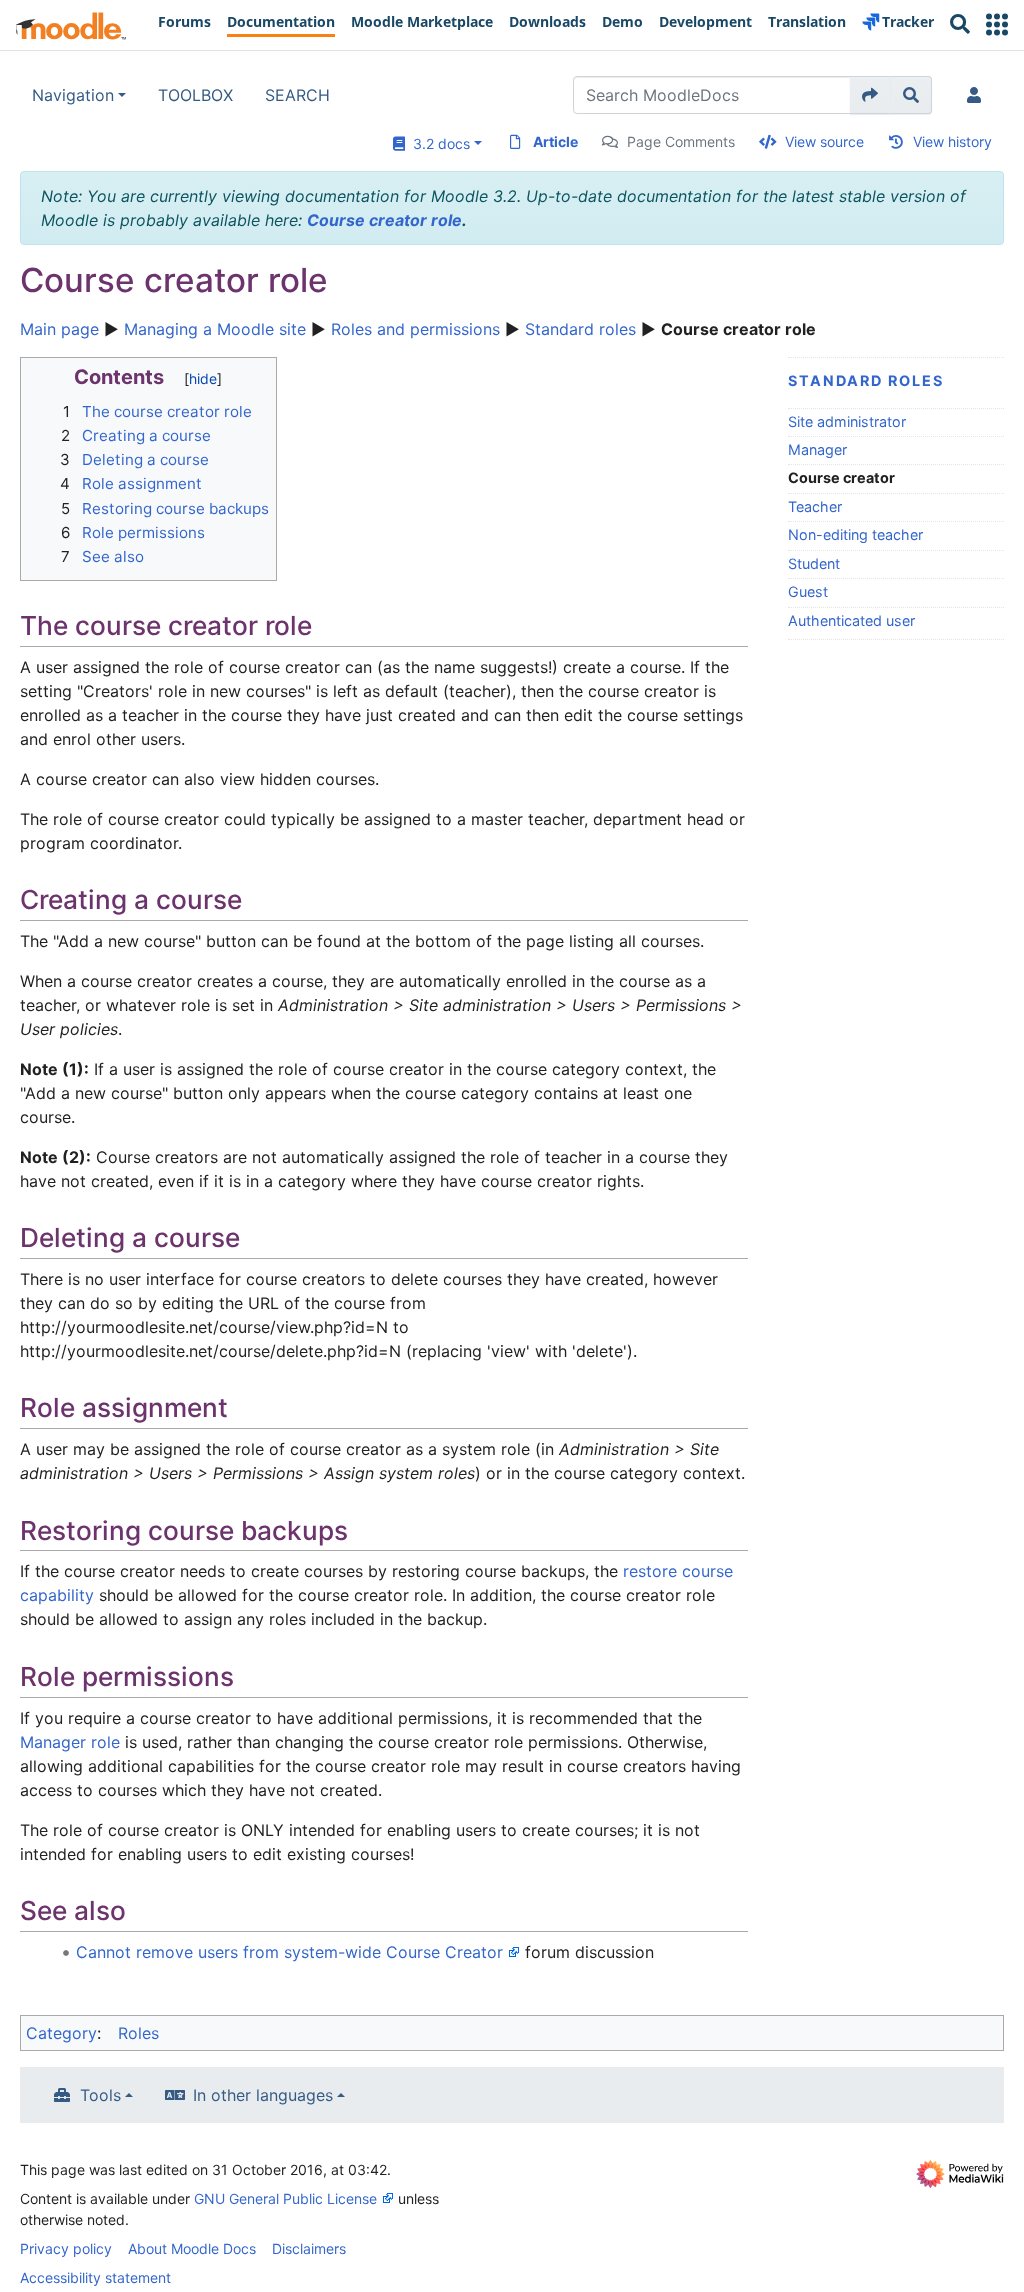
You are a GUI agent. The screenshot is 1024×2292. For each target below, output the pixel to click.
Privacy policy (66, 2248)
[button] (997, 24)
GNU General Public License (285, 2198)
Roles (138, 2033)
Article (555, 141)
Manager (817, 449)
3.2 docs (437, 143)
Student (814, 563)
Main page (59, 329)
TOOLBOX (195, 95)
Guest (808, 591)
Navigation (73, 95)
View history (952, 141)
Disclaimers (309, 2248)
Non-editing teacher (855, 534)
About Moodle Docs (192, 2248)
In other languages (263, 2095)
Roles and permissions (415, 329)
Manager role (70, 1742)
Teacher (815, 506)
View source (824, 141)
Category (61, 2033)
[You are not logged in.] (978, 95)
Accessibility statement (95, 2277)
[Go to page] (870, 95)
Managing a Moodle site (215, 329)
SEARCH (297, 95)
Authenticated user (851, 620)
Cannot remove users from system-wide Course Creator (289, 1952)
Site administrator (847, 421)
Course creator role (384, 220)
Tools (100, 2095)
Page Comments (681, 141)
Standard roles (580, 329)
